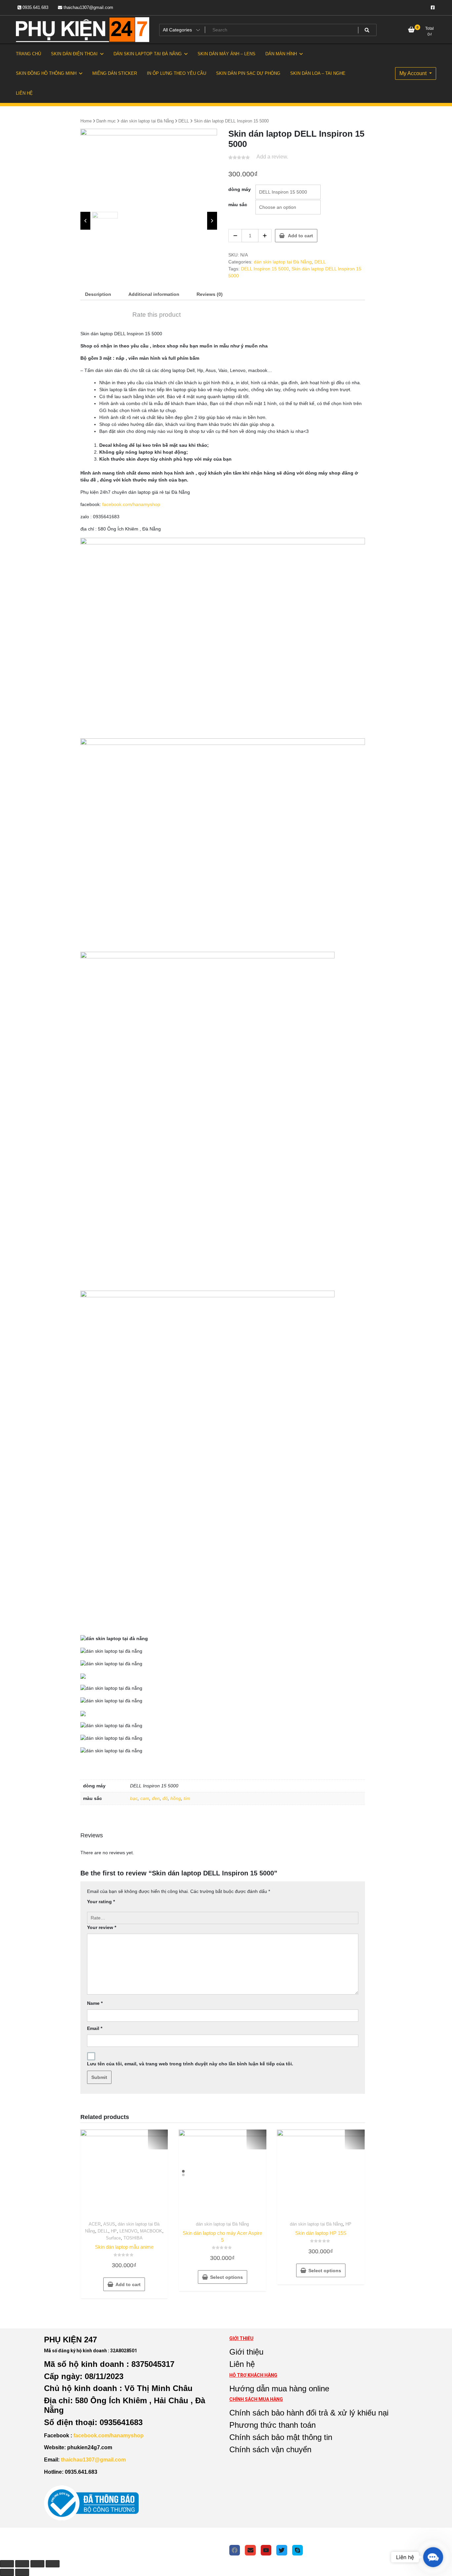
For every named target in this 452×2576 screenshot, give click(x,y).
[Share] (22, 2564)
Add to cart (300, 236)
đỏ (165, 1798)
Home (86, 121)
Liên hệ (242, 2364)
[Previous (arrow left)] (7, 2572)
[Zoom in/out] (53, 2564)
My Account (414, 73)
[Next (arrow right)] (22, 2572)
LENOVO (128, 2231)
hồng (176, 1798)
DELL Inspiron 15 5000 (265, 269)
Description (98, 294)
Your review (102, 1927)
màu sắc (238, 205)
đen (156, 1798)
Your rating (101, 1902)
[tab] (98, 294)
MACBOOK (151, 2231)
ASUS (109, 2224)
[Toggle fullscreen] (37, 2564)
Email (95, 2028)
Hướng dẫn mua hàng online (279, 2389)
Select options (226, 2277)
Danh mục (106, 121)
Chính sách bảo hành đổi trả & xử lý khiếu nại (309, 2413)
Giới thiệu (246, 2352)
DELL (184, 121)
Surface (113, 2238)
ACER (95, 2224)
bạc (134, 1798)
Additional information (154, 294)
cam (145, 1798)
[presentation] (85, 221)
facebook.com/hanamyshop (131, 504)
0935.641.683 (35, 7)
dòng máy (240, 189)
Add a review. (272, 157)
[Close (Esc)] (7, 2564)
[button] (433, 2557)
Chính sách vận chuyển (270, 2449)
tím (187, 1798)
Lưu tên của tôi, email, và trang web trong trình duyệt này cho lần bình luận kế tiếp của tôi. (190, 2064)
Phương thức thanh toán (272, 2425)
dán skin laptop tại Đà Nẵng (147, 121)
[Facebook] (235, 2550)
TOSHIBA (133, 2238)
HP (114, 2231)
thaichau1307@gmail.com (88, 7)
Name (95, 2003)
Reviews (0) (210, 294)
